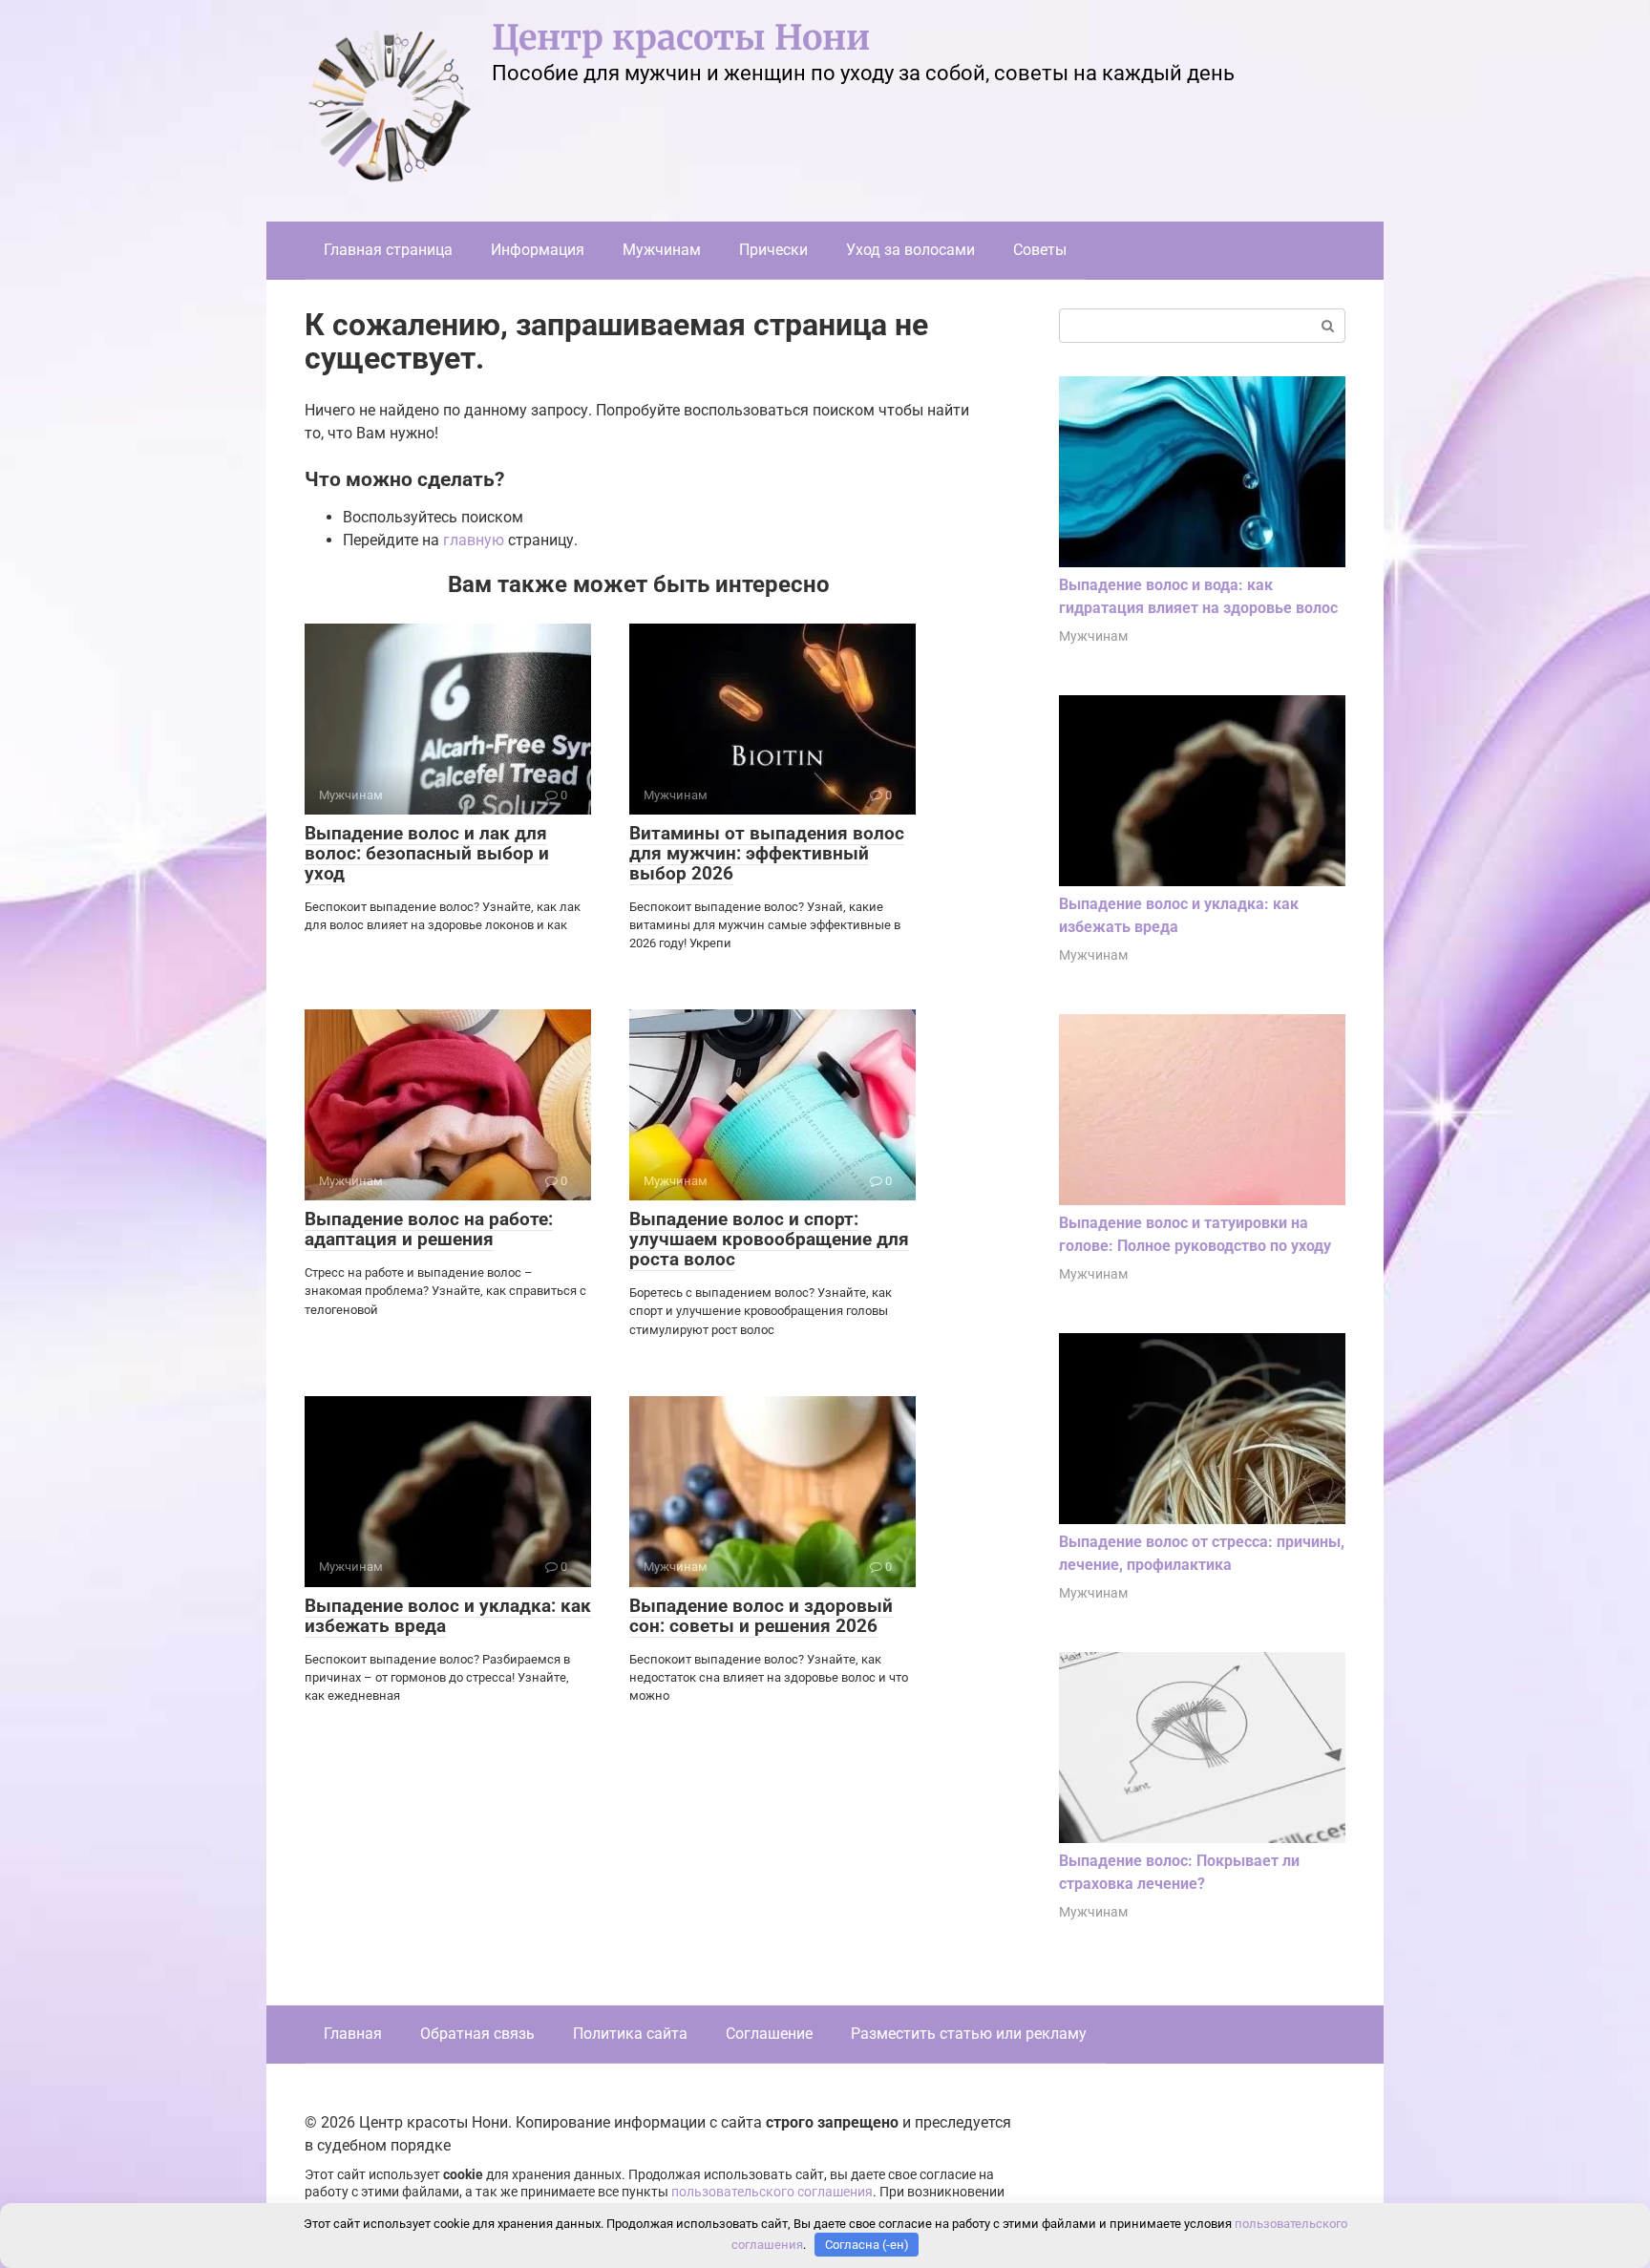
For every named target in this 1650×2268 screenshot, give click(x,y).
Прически (773, 250)
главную (474, 540)
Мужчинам (662, 250)
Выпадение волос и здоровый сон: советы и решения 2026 (761, 1616)
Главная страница (388, 250)
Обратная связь (477, 2034)
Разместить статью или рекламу (969, 2034)
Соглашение (769, 2034)
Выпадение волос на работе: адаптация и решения (429, 1229)
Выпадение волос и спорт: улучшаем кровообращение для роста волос (769, 1239)
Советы (1040, 250)
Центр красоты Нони (681, 38)
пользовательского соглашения (772, 2192)
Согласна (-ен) (867, 2245)
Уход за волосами (910, 250)
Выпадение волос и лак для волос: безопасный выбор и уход (427, 853)
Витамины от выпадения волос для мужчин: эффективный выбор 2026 (767, 853)
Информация (538, 250)
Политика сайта (630, 2034)
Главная (353, 2034)
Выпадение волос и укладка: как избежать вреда (448, 1616)
